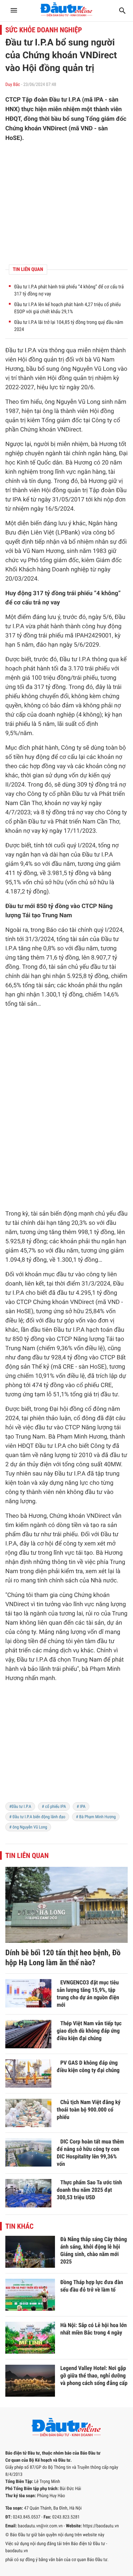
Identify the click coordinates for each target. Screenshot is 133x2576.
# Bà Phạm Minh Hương (96, 1817)
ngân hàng (102, 453)
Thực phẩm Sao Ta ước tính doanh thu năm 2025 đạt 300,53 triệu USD (89, 2190)
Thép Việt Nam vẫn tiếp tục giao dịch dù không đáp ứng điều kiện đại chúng (89, 2031)
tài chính (75, 453)
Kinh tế (26, 463)
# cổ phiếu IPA (54, 1806)
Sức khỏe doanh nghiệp (44, 30)
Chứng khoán (38, 430)
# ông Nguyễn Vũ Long (28, 1827)
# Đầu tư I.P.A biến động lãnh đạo (37, 1817)
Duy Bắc (13, 85)
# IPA (81, 1806)
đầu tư (99, 967)
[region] (66, 203)
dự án (18, 1464)
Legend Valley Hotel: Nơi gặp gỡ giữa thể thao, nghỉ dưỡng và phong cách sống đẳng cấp (94, 2376)
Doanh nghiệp (71, 570)
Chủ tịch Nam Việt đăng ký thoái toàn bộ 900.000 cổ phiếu (89, 2110)
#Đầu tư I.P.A (20, 1806)
